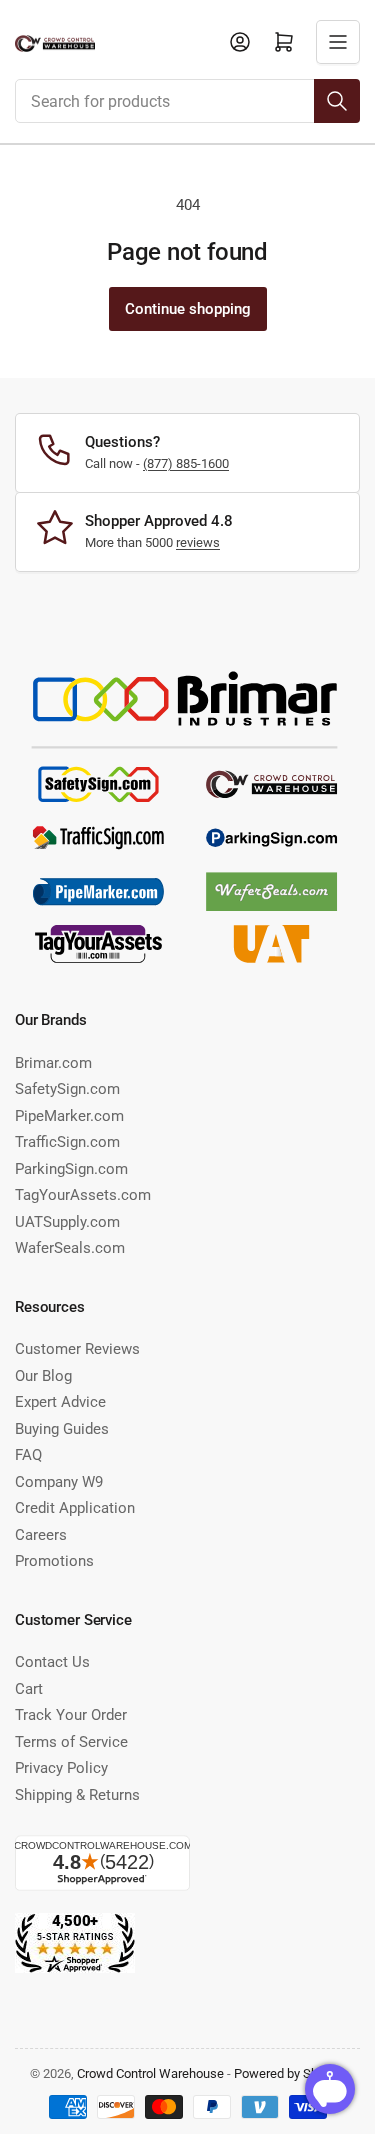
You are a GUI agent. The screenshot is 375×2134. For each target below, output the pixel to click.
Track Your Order (71, 1715)
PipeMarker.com (69, 1116)
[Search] (337, 101)
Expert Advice (60, 1402)
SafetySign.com (67, 1089)
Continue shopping (188, 309)
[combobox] (187, 101)
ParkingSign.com (71, 1169)
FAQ (28, 1455)
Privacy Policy (61, 1768)
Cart (29, 1689)
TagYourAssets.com (83, 1195)
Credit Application (75, 1508)
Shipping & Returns (77, 1795)
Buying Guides (62, 1429)
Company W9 (59, 1482)
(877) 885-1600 (186, 463)
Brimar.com (53, 1063)
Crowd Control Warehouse (150, 2073)
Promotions (54, 1561)
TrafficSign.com (67, 1142)
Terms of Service (71, 1742)
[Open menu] (338, 42)
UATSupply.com (67, 1222)
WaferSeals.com (70, 1248)
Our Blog (43, 1376)
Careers (41, 1535)
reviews (198, 542)
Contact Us (52, 1662)
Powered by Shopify (290, 2073)
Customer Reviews (77, 1349)
